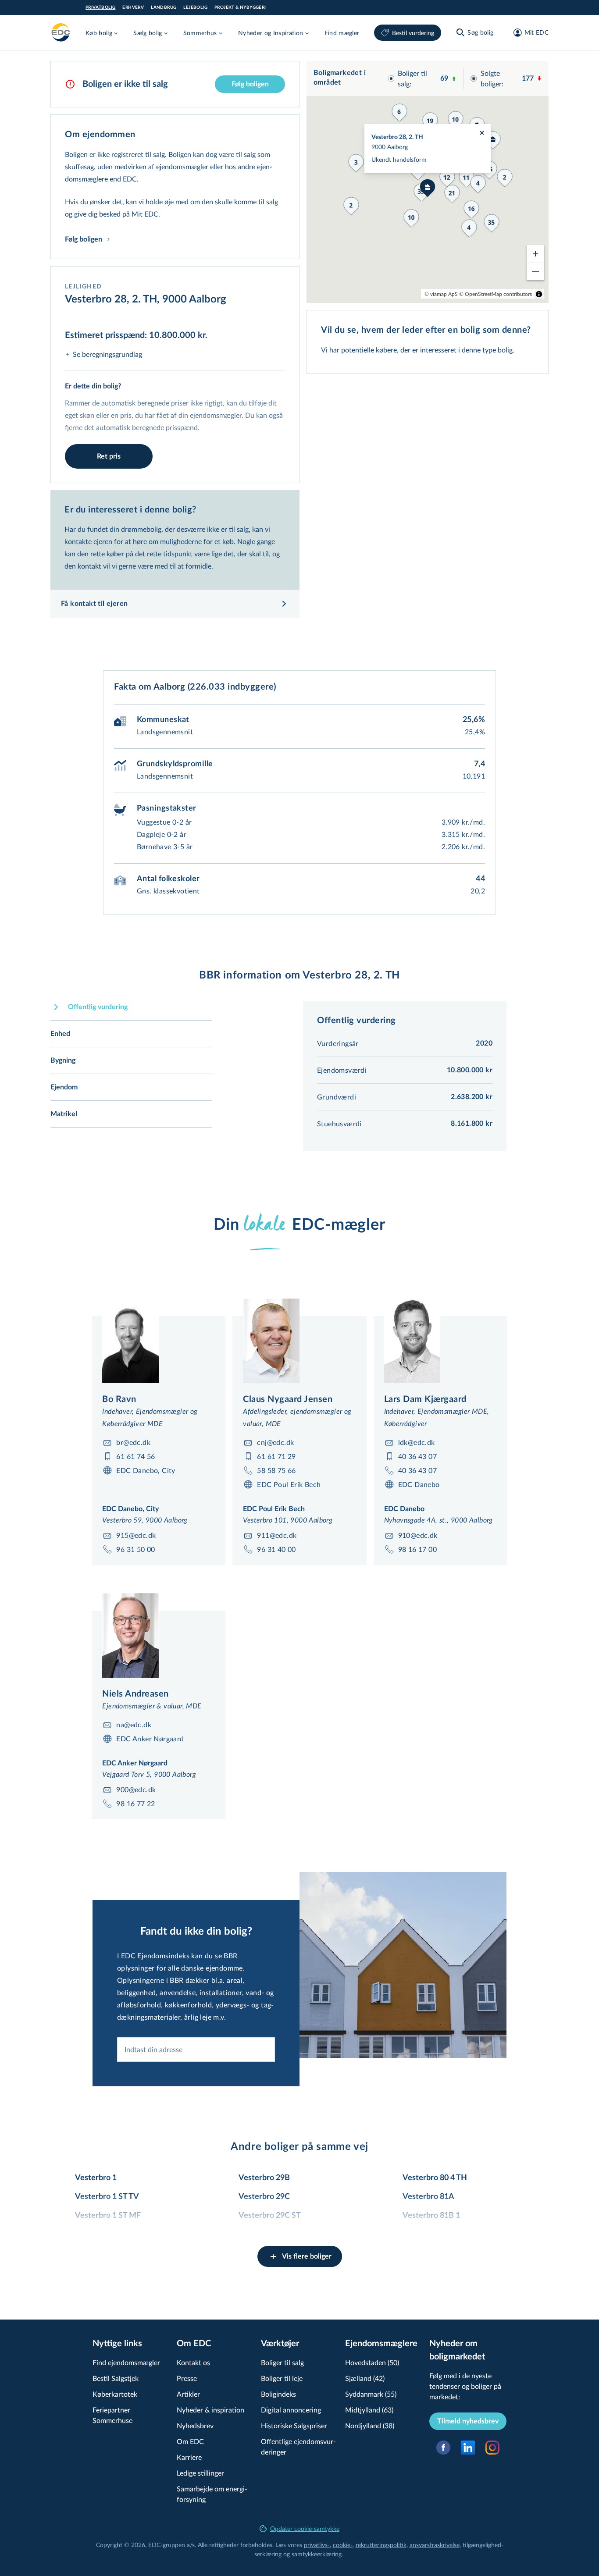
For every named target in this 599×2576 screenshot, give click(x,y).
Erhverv (133, 7)
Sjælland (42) (365, 2378)
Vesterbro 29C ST (270, 2216)
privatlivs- (317, 2545)
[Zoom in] (535, 254)
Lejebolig (195, 7)
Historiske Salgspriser (294, 2425)
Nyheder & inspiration (210, 2410)
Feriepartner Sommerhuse (112, 2415)
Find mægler (342, 33)
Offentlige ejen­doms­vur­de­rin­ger (298, 2446)
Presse (187, 2378)
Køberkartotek (115, 2394)
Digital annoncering (291, 2410)
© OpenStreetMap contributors (496, 294)
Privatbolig (100, 7)
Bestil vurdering (413, 33)
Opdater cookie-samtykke (305, 2528)
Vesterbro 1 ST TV (107, 2197)
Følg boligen (250, 84)
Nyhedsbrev (195, 2425)
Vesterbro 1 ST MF (108, 2216)
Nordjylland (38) (370, 2425)
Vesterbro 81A (428, 2197)
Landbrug (164, 7)
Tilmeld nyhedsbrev (468, 2421)
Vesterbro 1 (96, 2178)
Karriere (189, 2457)
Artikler (188, 2394)
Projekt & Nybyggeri (240, 7)
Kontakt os (193, 2362)
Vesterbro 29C (264, 2197)
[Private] (61, 32)
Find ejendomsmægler (126, 2362)
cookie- (343, 2545)
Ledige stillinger (200, 2473)
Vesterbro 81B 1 (431, 2216)
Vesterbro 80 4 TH (435, 2178)
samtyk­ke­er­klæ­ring (317, 2554)
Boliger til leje (282, 2378)
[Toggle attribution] (539, 294)
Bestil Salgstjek (116, 2378)
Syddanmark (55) (371, 2394)
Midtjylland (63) (369, 2410)
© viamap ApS (441, 294)
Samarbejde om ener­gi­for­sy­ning (212, 2494)
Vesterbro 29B (264, 2178)
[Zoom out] (535, 271)
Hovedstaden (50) (372, 2362)
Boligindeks (278, 2394)
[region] (428, 182)
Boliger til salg (282, 2362)
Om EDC (190, 2441)
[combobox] (196, 2049)
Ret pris (109, 456)
